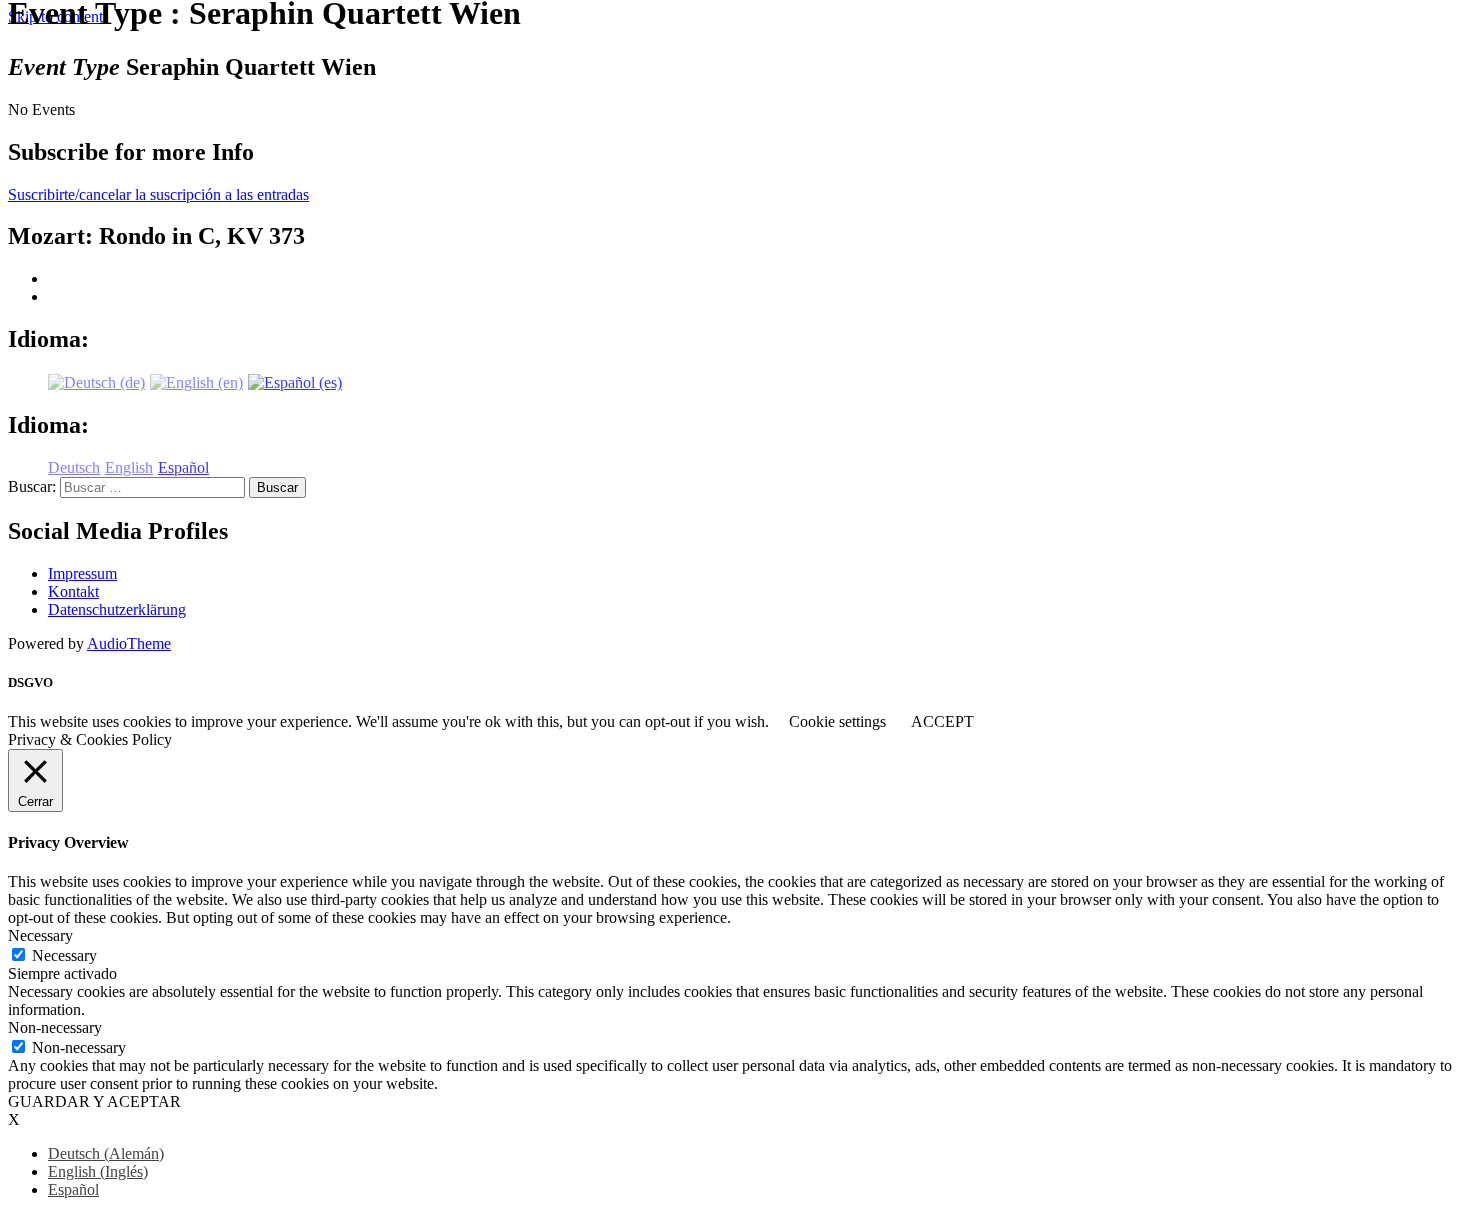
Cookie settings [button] (837, 721)
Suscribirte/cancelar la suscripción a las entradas (158, 194)
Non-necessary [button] (55, 1027)
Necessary (64, 955)
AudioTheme (129, 643)
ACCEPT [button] (942, 721)
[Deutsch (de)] (96, 381)
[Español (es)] (295, 381)
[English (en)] (196, 381)
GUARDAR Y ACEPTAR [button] (94, 1101)
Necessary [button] (40, 935)
